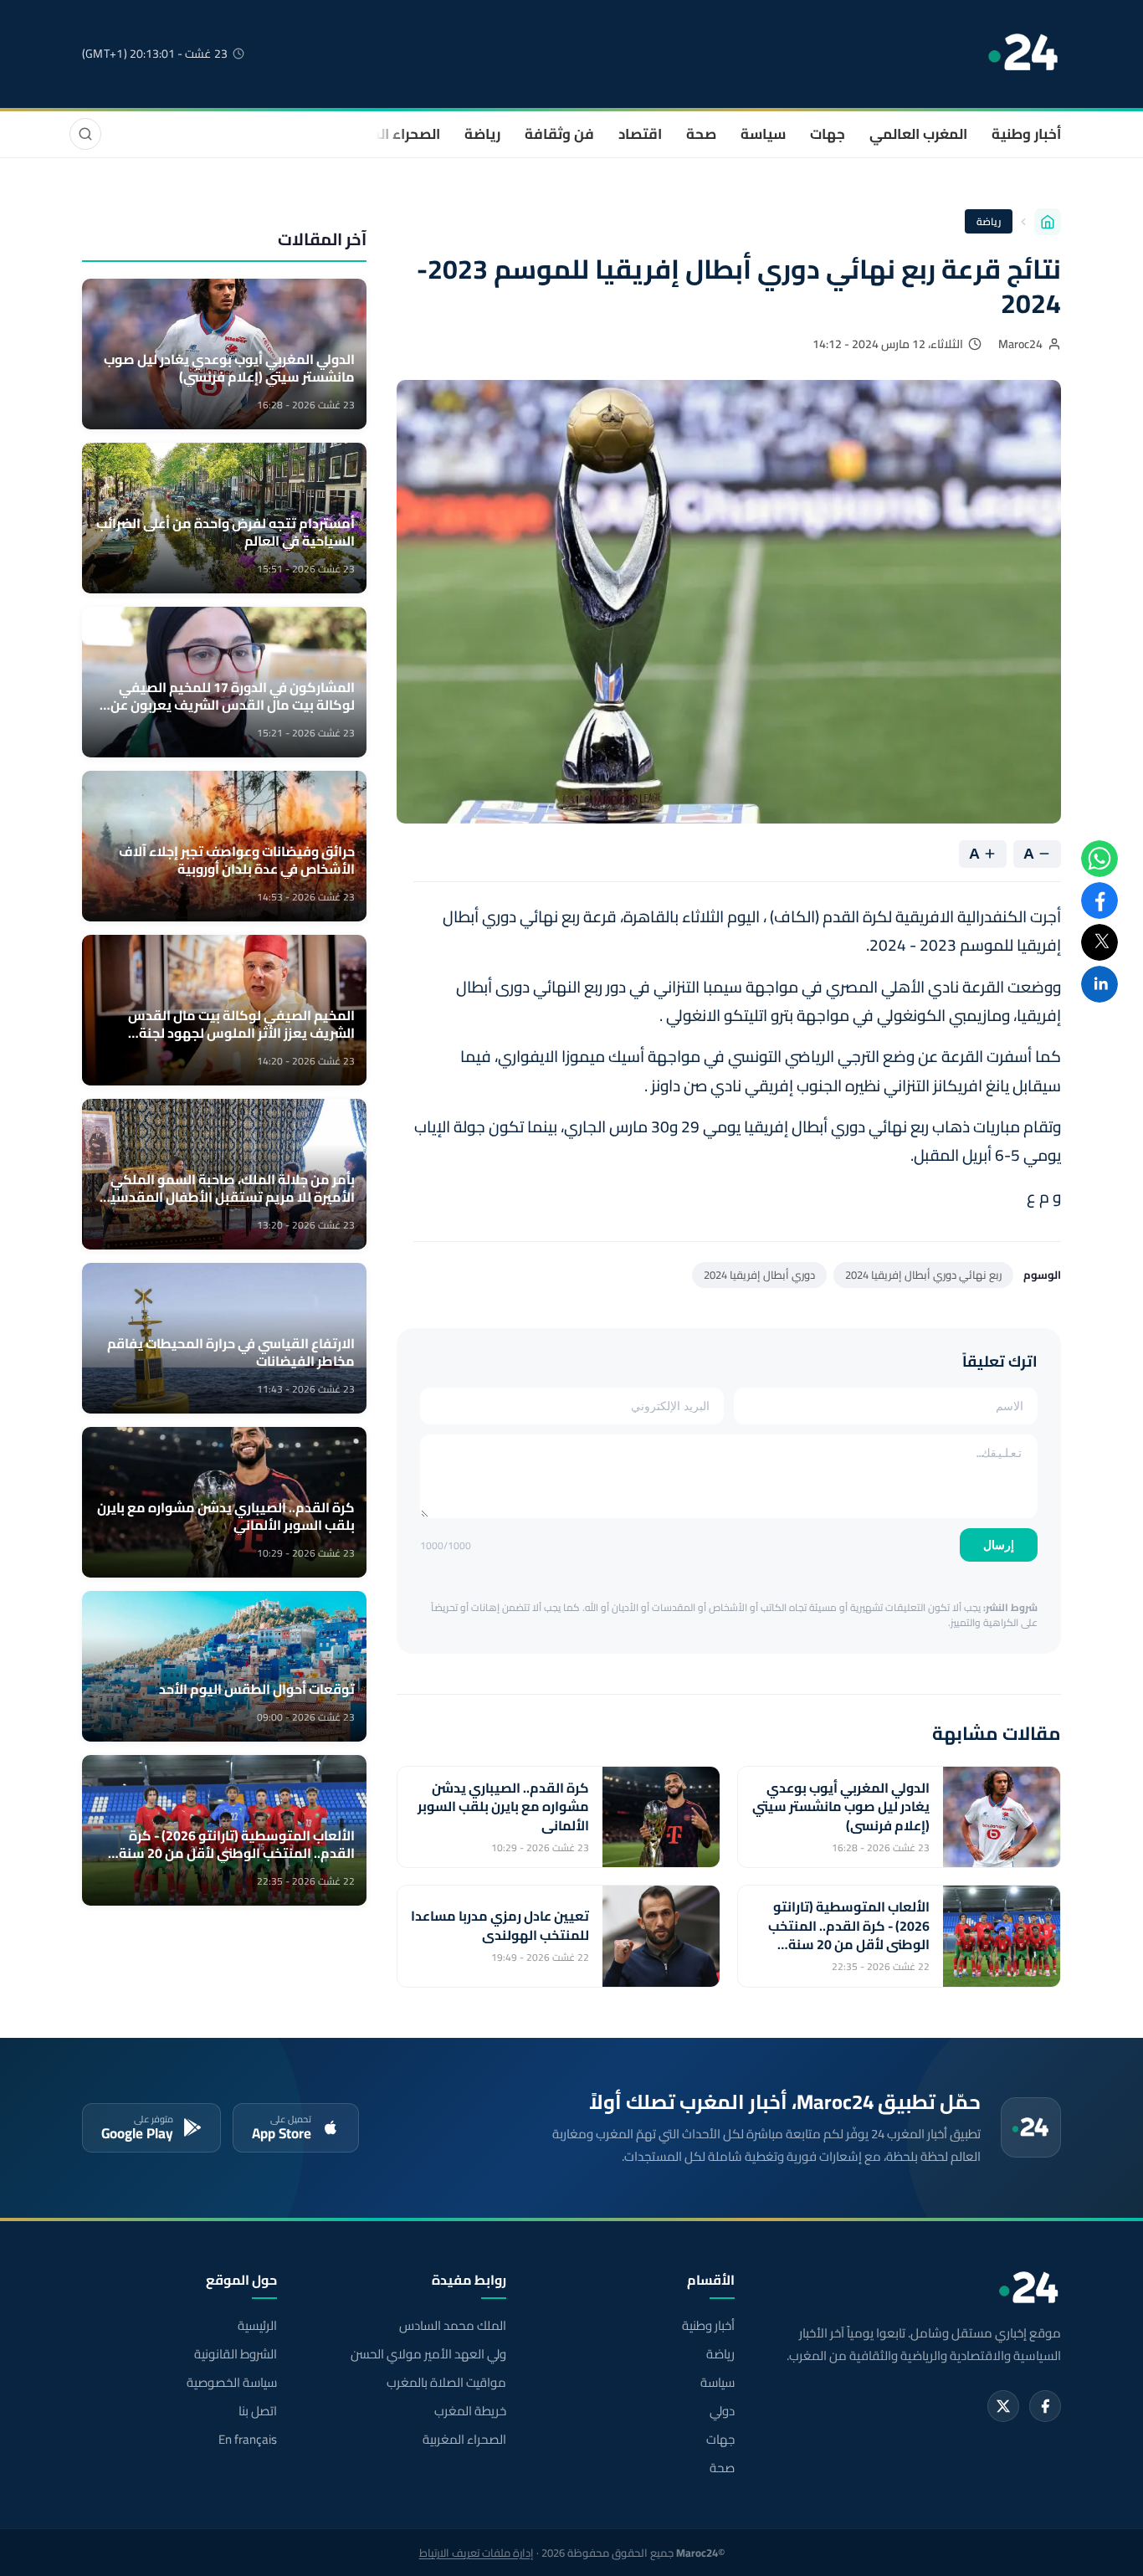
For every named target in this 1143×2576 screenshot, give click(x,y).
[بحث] (85, 134)
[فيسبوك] (1045, 2406)
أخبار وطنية (1026, 134)
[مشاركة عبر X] (1099, 942)
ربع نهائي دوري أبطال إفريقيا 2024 (923, 1275)
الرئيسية (257, 2326)
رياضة (482, 134)
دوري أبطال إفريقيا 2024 (759, 1275)
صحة (701, 134)
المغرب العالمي (918, 134)
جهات (828, 134)
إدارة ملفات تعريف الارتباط (477, 2553)
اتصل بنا (258, 2411)
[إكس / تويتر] (1003, 2406)
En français (248, 2440)
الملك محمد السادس (452, 2326)
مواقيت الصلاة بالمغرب (446, 2383)
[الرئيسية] (1048, 222)
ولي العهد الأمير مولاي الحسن (428, 2354)
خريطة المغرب (470, 2411)
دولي (722, 2411)
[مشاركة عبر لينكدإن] (1099, 984)
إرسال (999, 1545)
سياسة (763, 134)
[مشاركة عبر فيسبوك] (1099, 901)
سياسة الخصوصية (232, 2383)
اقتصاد (640, 134)
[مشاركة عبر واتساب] (1099, 859)
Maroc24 (1020, 344)
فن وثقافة (559, 134)
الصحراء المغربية (389, 134)
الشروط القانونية (236, 2354)
